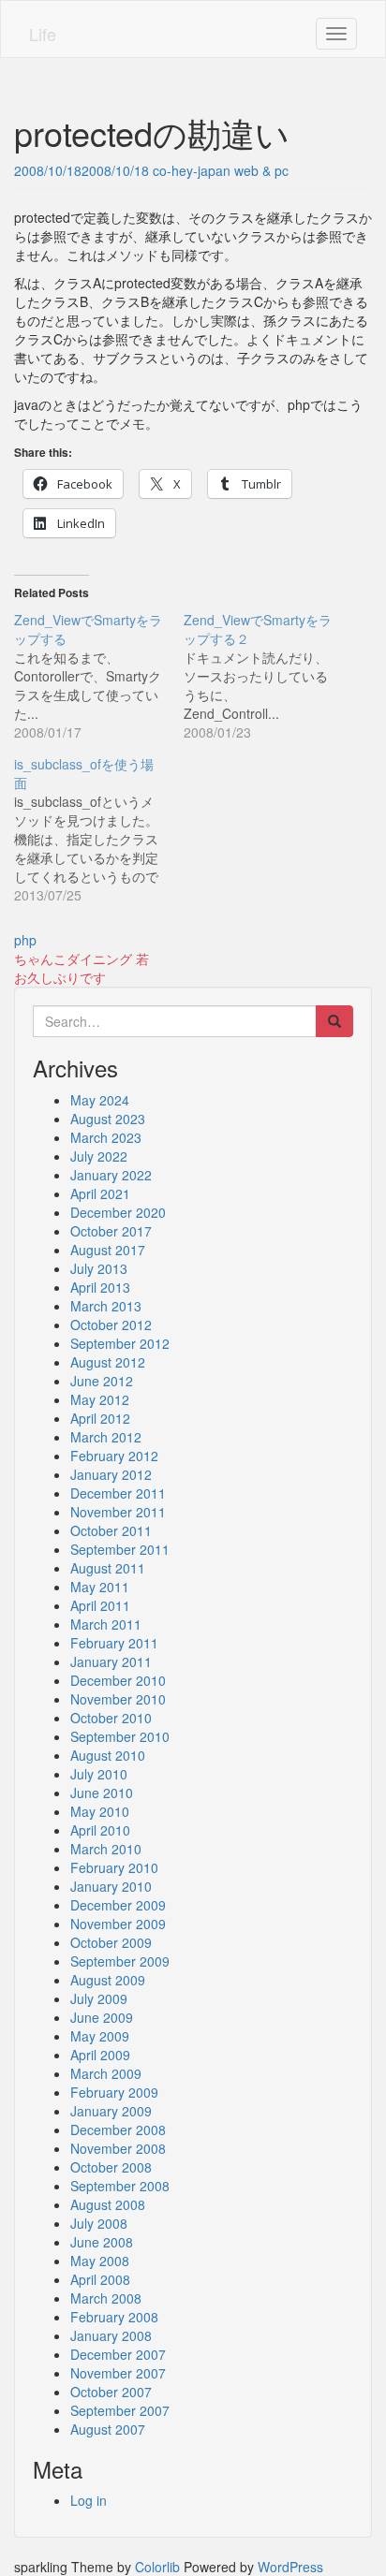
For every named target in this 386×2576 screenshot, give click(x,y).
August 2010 (108, 1755)
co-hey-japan (192, 170)
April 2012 (100, 1418)
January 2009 (111, 2111)
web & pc (261, 170)
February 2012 (114, 1456)
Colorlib (157, 2567)
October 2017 (111, 1231)
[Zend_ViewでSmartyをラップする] (99, 676)
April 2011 (100, 1605)
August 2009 (108, 1980)
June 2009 (102, 2017)
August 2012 (108, 1362)
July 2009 (99, 1998)
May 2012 (100, 1399)
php (25, 940)
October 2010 (111, 1718)
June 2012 (102, 1381)
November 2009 (118, 1924)
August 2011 (108, 1568)
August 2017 (108, 1250)
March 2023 (106, 1137)
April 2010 (100, 1830)
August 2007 (108, 2429)
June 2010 (102, 1793)
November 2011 (118, 1512)
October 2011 (111, 1530)
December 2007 (118, 2354)
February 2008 (114, 2317)
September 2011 (120, 1549)
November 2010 (118, 1699)
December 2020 (118, 1212)
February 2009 (114, 2092)
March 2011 (106, 1624)
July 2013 (99, 1268)
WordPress (290, 2567)
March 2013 (106, 1306)
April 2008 (100, 2279)
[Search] (334, 1021)
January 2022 (111, 1175)
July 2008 (99, 2223)
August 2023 (108, 1119)
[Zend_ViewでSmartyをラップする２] (268, 676)
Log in (89, 2500)
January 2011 (111, 1661)
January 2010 (111, 1886)
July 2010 (99, 1774)
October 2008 (111, 2167)
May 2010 (100, 1811)
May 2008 (100, 2261)
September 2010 (120, 1736)
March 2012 (106, 1437)
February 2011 (114, 1643)
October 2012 (111, 1325)
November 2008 (118, 2148)
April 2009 (100, 2055)
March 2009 (106, 2073)
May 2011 (100, 1587)
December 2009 (118, 1905)
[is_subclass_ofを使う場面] (99, 829)
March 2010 (106, 1849)
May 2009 (100, 2036)
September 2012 (120, 1343)
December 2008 (118, 2130)
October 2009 (111, 1942)
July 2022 (99, 1156)
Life (43, 34)
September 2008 (120, 2186)
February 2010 (114, 1867)
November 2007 (118, 2373)
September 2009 (120, 1961)
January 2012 (111, 1474)
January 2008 (111, 2335)
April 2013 (100, 1287)
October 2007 (111, 2392)
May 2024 (100, 1100)
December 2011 (118, 1493)
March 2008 (106, 2298)
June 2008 (102, 2242)
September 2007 (120, 2410)
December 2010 (118, 1680)
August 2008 (108, 2204)
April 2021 (100, 1193)
